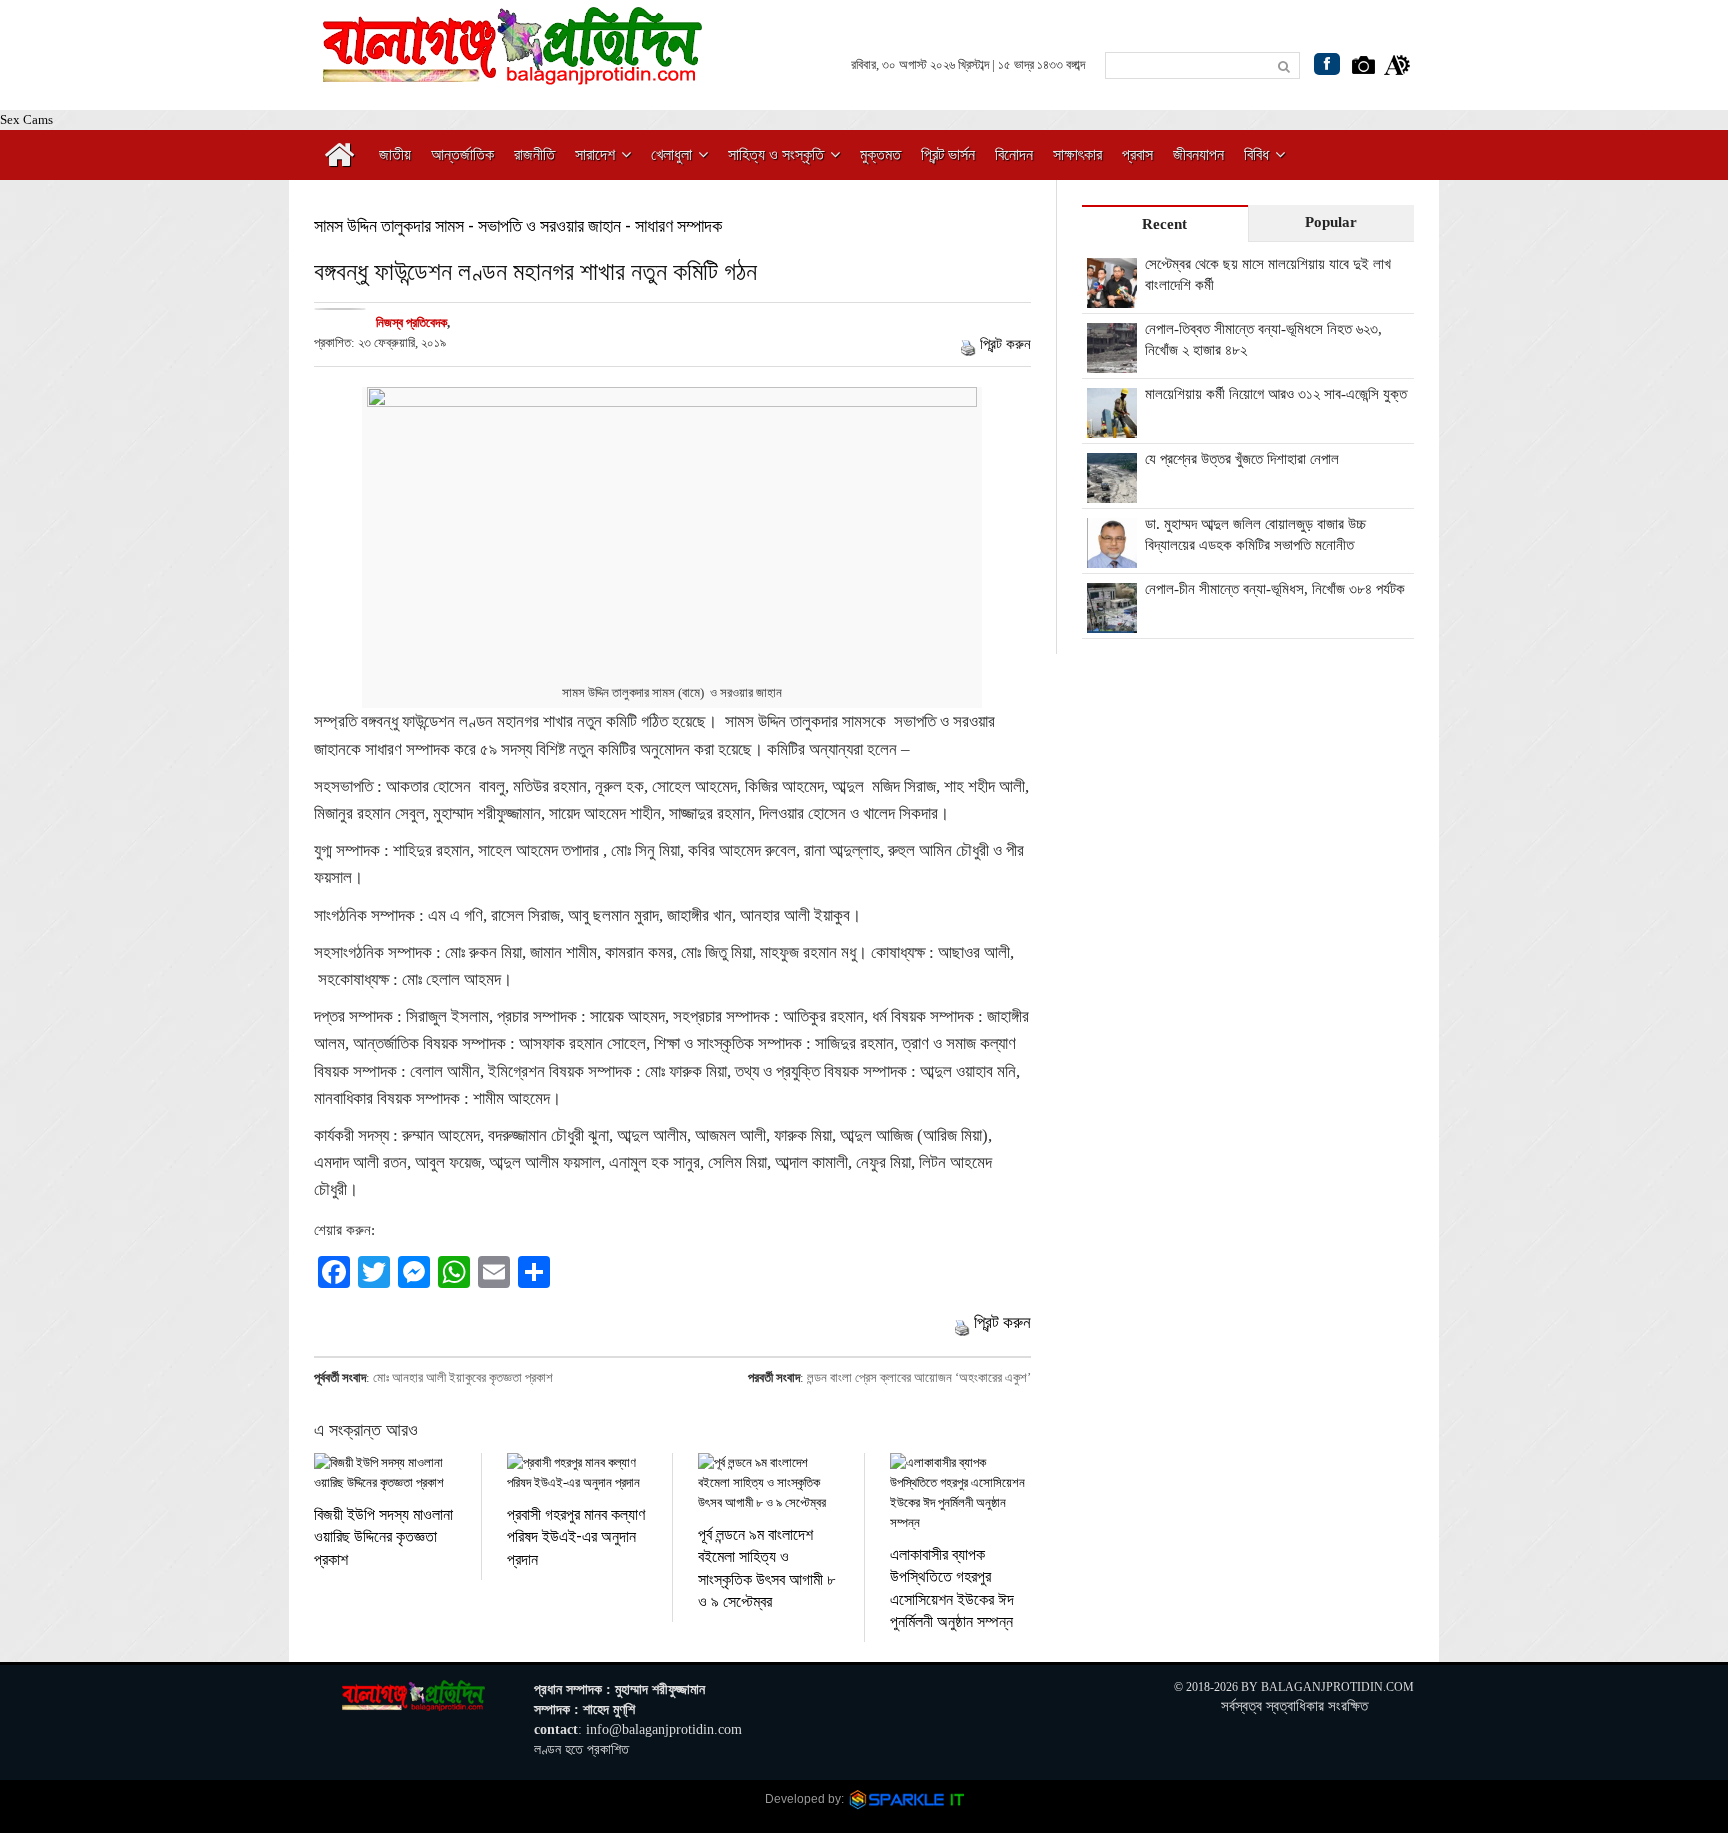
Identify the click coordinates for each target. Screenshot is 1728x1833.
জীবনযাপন (1198, 154)
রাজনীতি (534, 154)
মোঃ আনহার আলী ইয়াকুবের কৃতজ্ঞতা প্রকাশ (463, 1377)
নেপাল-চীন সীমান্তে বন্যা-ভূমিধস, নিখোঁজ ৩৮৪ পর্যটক (1275, 589)
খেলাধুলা (671, 154)
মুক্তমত (880, 154)
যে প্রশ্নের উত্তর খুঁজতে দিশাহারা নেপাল (1242, 459)
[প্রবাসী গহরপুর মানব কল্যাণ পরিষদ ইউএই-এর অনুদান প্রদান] (577, 1473)
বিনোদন (1014, 154)
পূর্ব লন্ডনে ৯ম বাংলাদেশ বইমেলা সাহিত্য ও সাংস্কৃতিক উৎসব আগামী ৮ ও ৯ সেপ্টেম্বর (766, 1567)
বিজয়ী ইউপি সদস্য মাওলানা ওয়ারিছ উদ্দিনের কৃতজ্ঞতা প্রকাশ (383, 1536)
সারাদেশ (595, 154)
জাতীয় (395, 154)
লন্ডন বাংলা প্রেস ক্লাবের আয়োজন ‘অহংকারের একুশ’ (919, 1377)
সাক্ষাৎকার (1077, 154)
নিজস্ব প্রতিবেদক (411, 322)
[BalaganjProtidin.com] (514, 73)
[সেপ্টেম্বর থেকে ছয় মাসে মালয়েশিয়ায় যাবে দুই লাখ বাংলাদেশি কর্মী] (1112, 297)
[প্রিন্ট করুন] (968, 344)
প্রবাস (1137, 154)
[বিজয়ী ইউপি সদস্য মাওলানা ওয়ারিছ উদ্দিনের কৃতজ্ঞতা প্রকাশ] (385, 1473)
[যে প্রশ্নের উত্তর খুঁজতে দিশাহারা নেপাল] (1112, 492)
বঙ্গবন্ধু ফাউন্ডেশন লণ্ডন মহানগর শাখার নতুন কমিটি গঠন (535, 270)
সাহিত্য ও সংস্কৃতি (776, 154)
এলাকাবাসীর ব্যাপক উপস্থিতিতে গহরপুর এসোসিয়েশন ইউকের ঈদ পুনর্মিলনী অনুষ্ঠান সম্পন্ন (952, 1587)
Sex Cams (26, 119)
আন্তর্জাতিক (462, 154)
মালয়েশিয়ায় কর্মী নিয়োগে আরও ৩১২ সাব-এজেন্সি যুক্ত (1276, 394)
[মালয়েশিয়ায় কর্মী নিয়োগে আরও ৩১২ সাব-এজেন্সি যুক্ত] (1112, 427)
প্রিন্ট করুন (1005, 344)
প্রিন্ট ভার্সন (948, 154)
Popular (1331, 222)
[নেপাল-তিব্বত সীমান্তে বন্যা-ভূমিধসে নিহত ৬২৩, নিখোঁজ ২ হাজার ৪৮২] (1112, 362)
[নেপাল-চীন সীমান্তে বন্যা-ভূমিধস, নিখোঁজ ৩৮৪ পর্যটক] (1112, 622)
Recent (1164, 224)
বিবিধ (1256, 154)
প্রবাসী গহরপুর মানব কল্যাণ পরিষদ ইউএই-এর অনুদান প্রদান (576, 1536)
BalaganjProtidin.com (1337, 1687)
